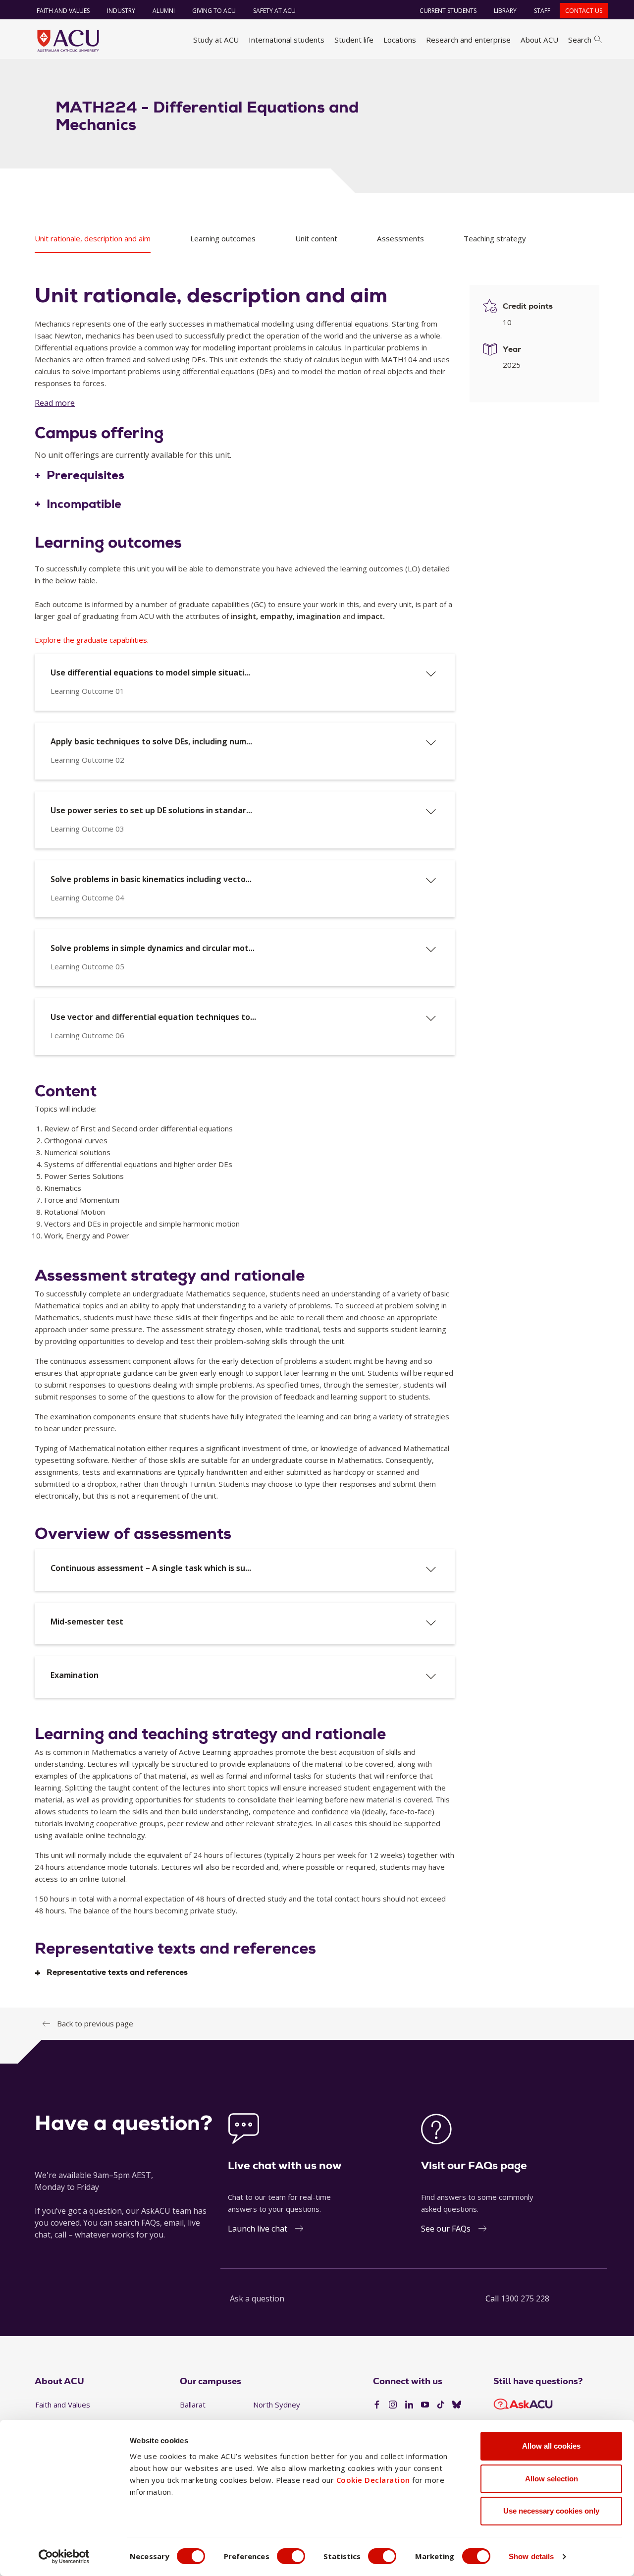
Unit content (316, 238)
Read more (55, 403)
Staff (542, 11)
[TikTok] (441, 2405)
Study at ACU (216, 40)
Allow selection (552, 2479)
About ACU (539, 40)
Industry (121, 11)
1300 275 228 (525, 2298)
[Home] (68, 41)
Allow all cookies (551, 2446)
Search (580, 40)
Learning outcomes (223, 238)
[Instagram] (393, 2405)
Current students (448, 11)
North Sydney (277, 2405)
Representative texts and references (117, 1973)
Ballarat (193, 2405)
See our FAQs (446, 2229)
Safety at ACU (274, 11)
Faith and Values (63, 11)
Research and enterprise (468, 40)
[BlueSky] (457, 2405)
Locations (400, 40)
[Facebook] (377, 2405)
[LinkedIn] (409, 2405)
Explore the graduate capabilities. (92, 640)
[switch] (291, 2556)
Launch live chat (258, 2229)
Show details (531, 2556)
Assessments (400, 238)
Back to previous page (95, 2023)
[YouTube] (425, 2405)
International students (287, 40)
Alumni (164, 11)
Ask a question (257, 2298)
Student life (354, 40)
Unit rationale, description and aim (93, 238)
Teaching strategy (495, 238)
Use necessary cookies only (551, 2511)
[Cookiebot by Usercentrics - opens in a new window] (64, 2557)
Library (505, 11)
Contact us (584, 11)
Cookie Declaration (373, 2480)
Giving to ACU (214, 11)
